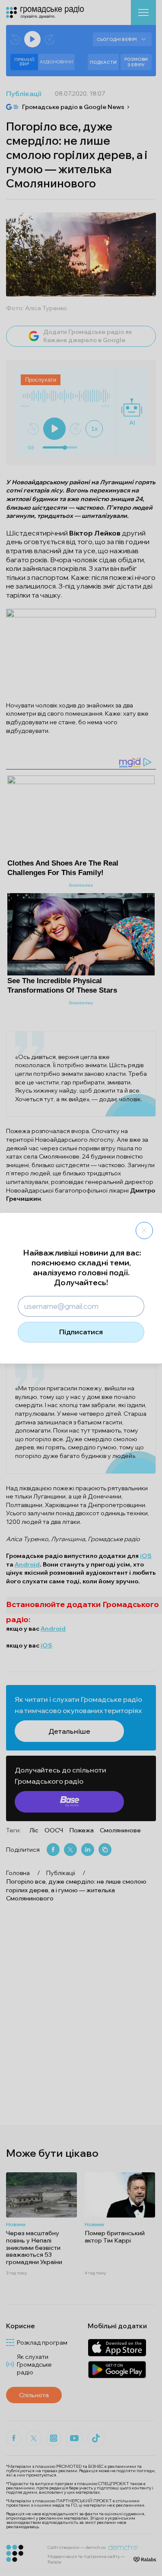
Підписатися (81, 1332)
